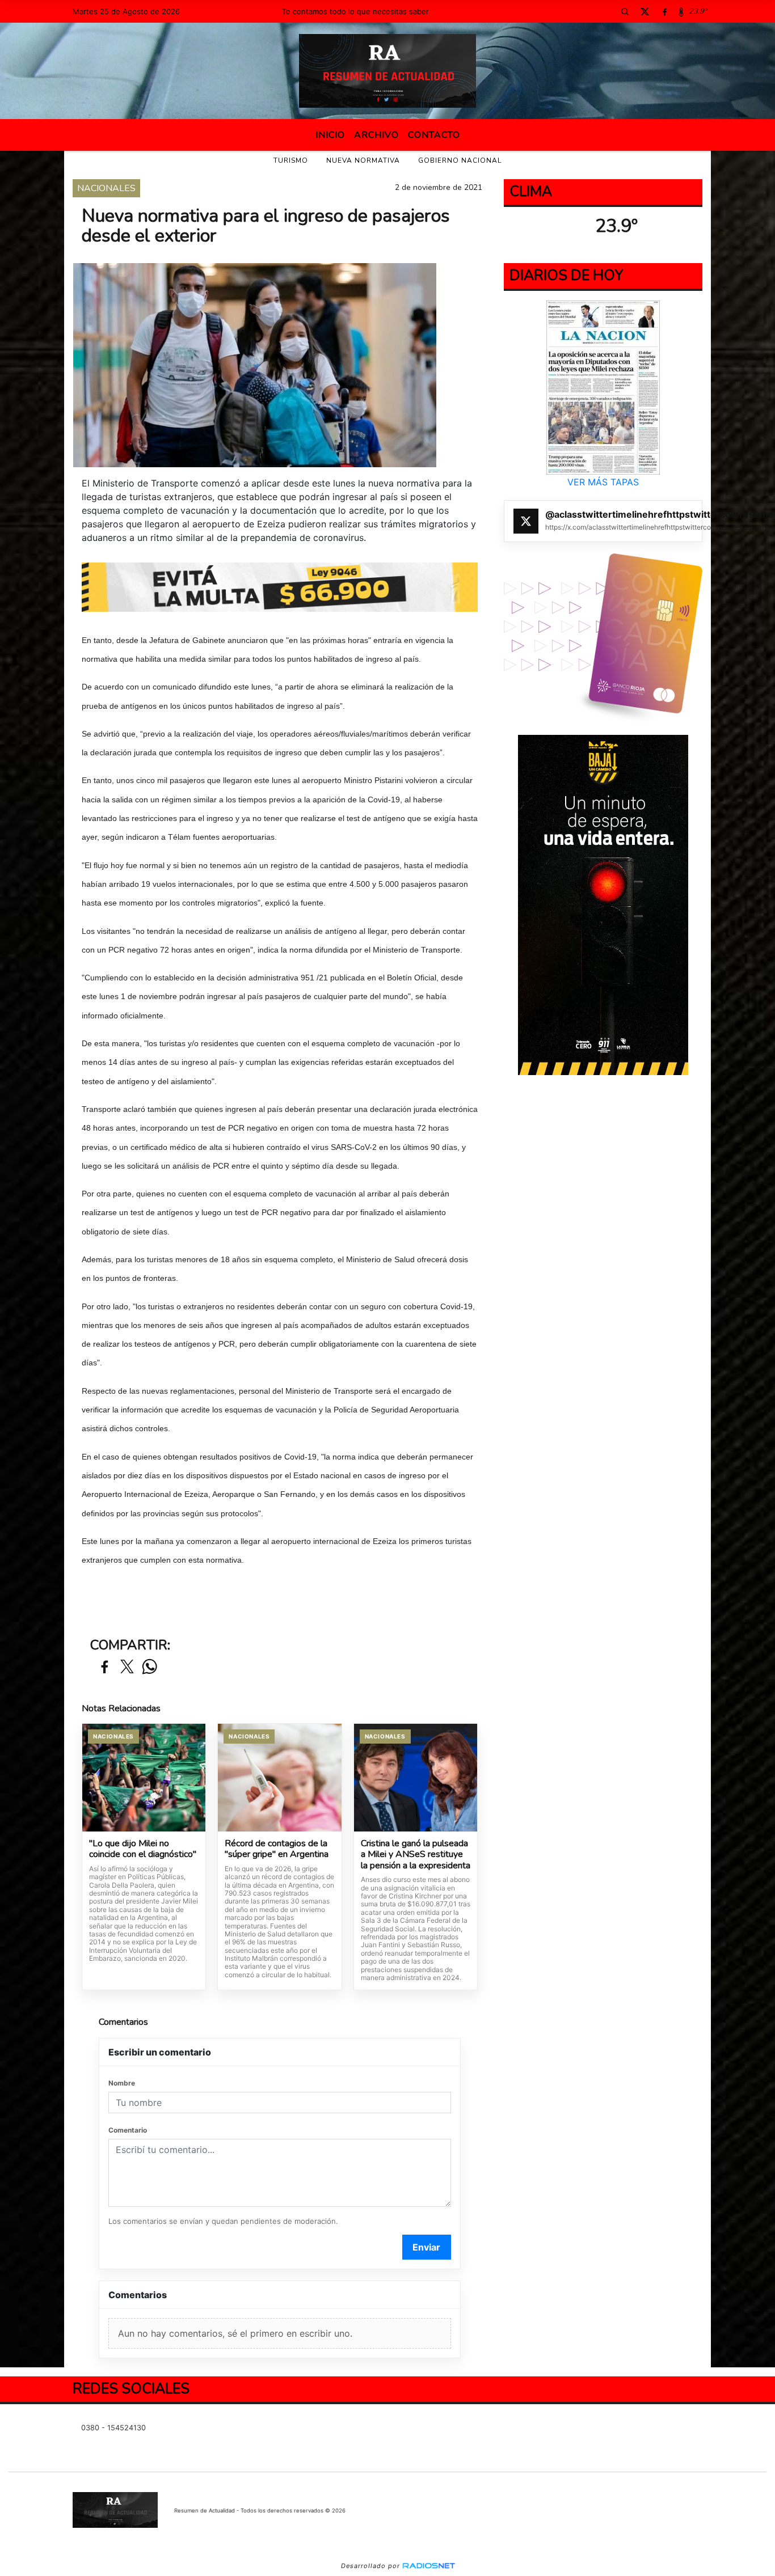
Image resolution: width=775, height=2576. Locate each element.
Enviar (426, 2247)
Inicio (330, 135)
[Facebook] (664, 11)
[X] (645, 11)
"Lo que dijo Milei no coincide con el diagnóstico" (143, 1849)
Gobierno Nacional (460, 160)
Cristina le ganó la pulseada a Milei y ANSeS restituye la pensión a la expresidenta (416, 1855)
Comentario (128, 2130)
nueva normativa (363, 160)
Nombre (122, 2083)
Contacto (434, 135)
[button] (625, 11)
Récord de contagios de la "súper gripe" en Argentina (277, 1849)
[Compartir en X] (127, 1667)
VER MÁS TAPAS (603, 482)
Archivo (376, 135)
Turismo (291, 160)
